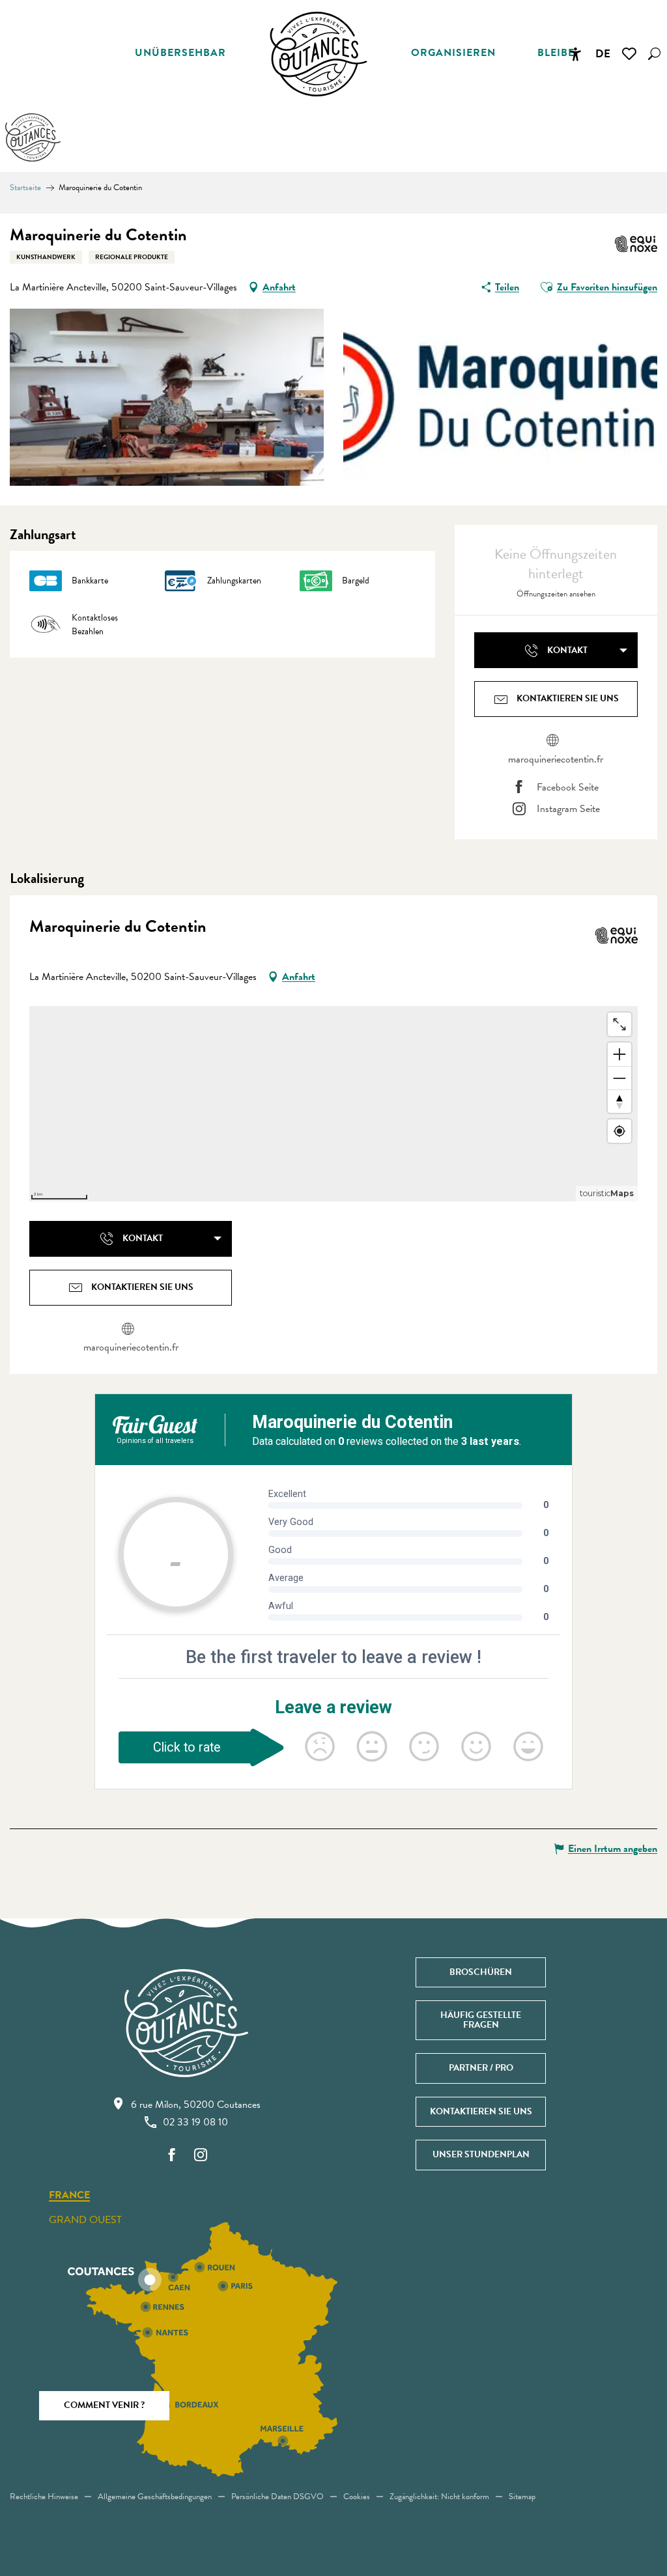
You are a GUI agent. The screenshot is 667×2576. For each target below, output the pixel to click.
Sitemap (522, 2497)
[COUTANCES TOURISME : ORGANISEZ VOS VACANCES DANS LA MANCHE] (319, 54)
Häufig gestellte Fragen (481, 2020)
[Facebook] (172, 2156)
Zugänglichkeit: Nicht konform (439, 2497)
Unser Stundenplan (481, 2154)
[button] (654, 54)
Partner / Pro (481, 2068)
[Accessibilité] (575, 54)
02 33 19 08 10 (195, 2122)
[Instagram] (201, 2156)
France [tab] (69, 2196)
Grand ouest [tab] (85, 2220)
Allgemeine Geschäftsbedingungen (155, 2497)
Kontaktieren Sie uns (481, 2111)
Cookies (357, 2497)
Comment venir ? (104, 2405)
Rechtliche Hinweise (44, 2497)
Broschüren (481, 1972)
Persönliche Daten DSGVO (277, 2497)
